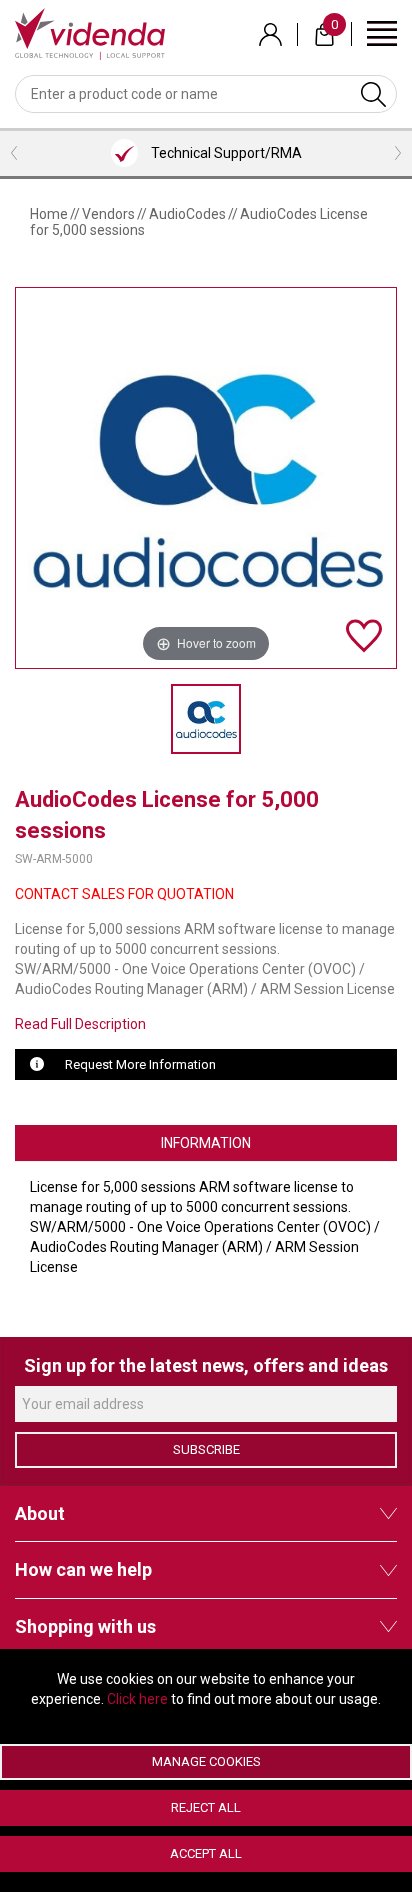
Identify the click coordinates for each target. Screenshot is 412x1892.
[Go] (373, 94)
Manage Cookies (206, 1761)
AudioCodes (187, 214)
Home (49, 214)
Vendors (108, 214)
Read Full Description (80, 1024)
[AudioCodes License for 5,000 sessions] (206, 719)
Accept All (206, 1853)
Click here (137, 1699)
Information (206, 1143)
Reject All (206, 1807)
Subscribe (206, 1449)
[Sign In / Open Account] (270, 34)
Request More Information (140, 1064)
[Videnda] (90, 33)
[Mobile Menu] (382, 32)
